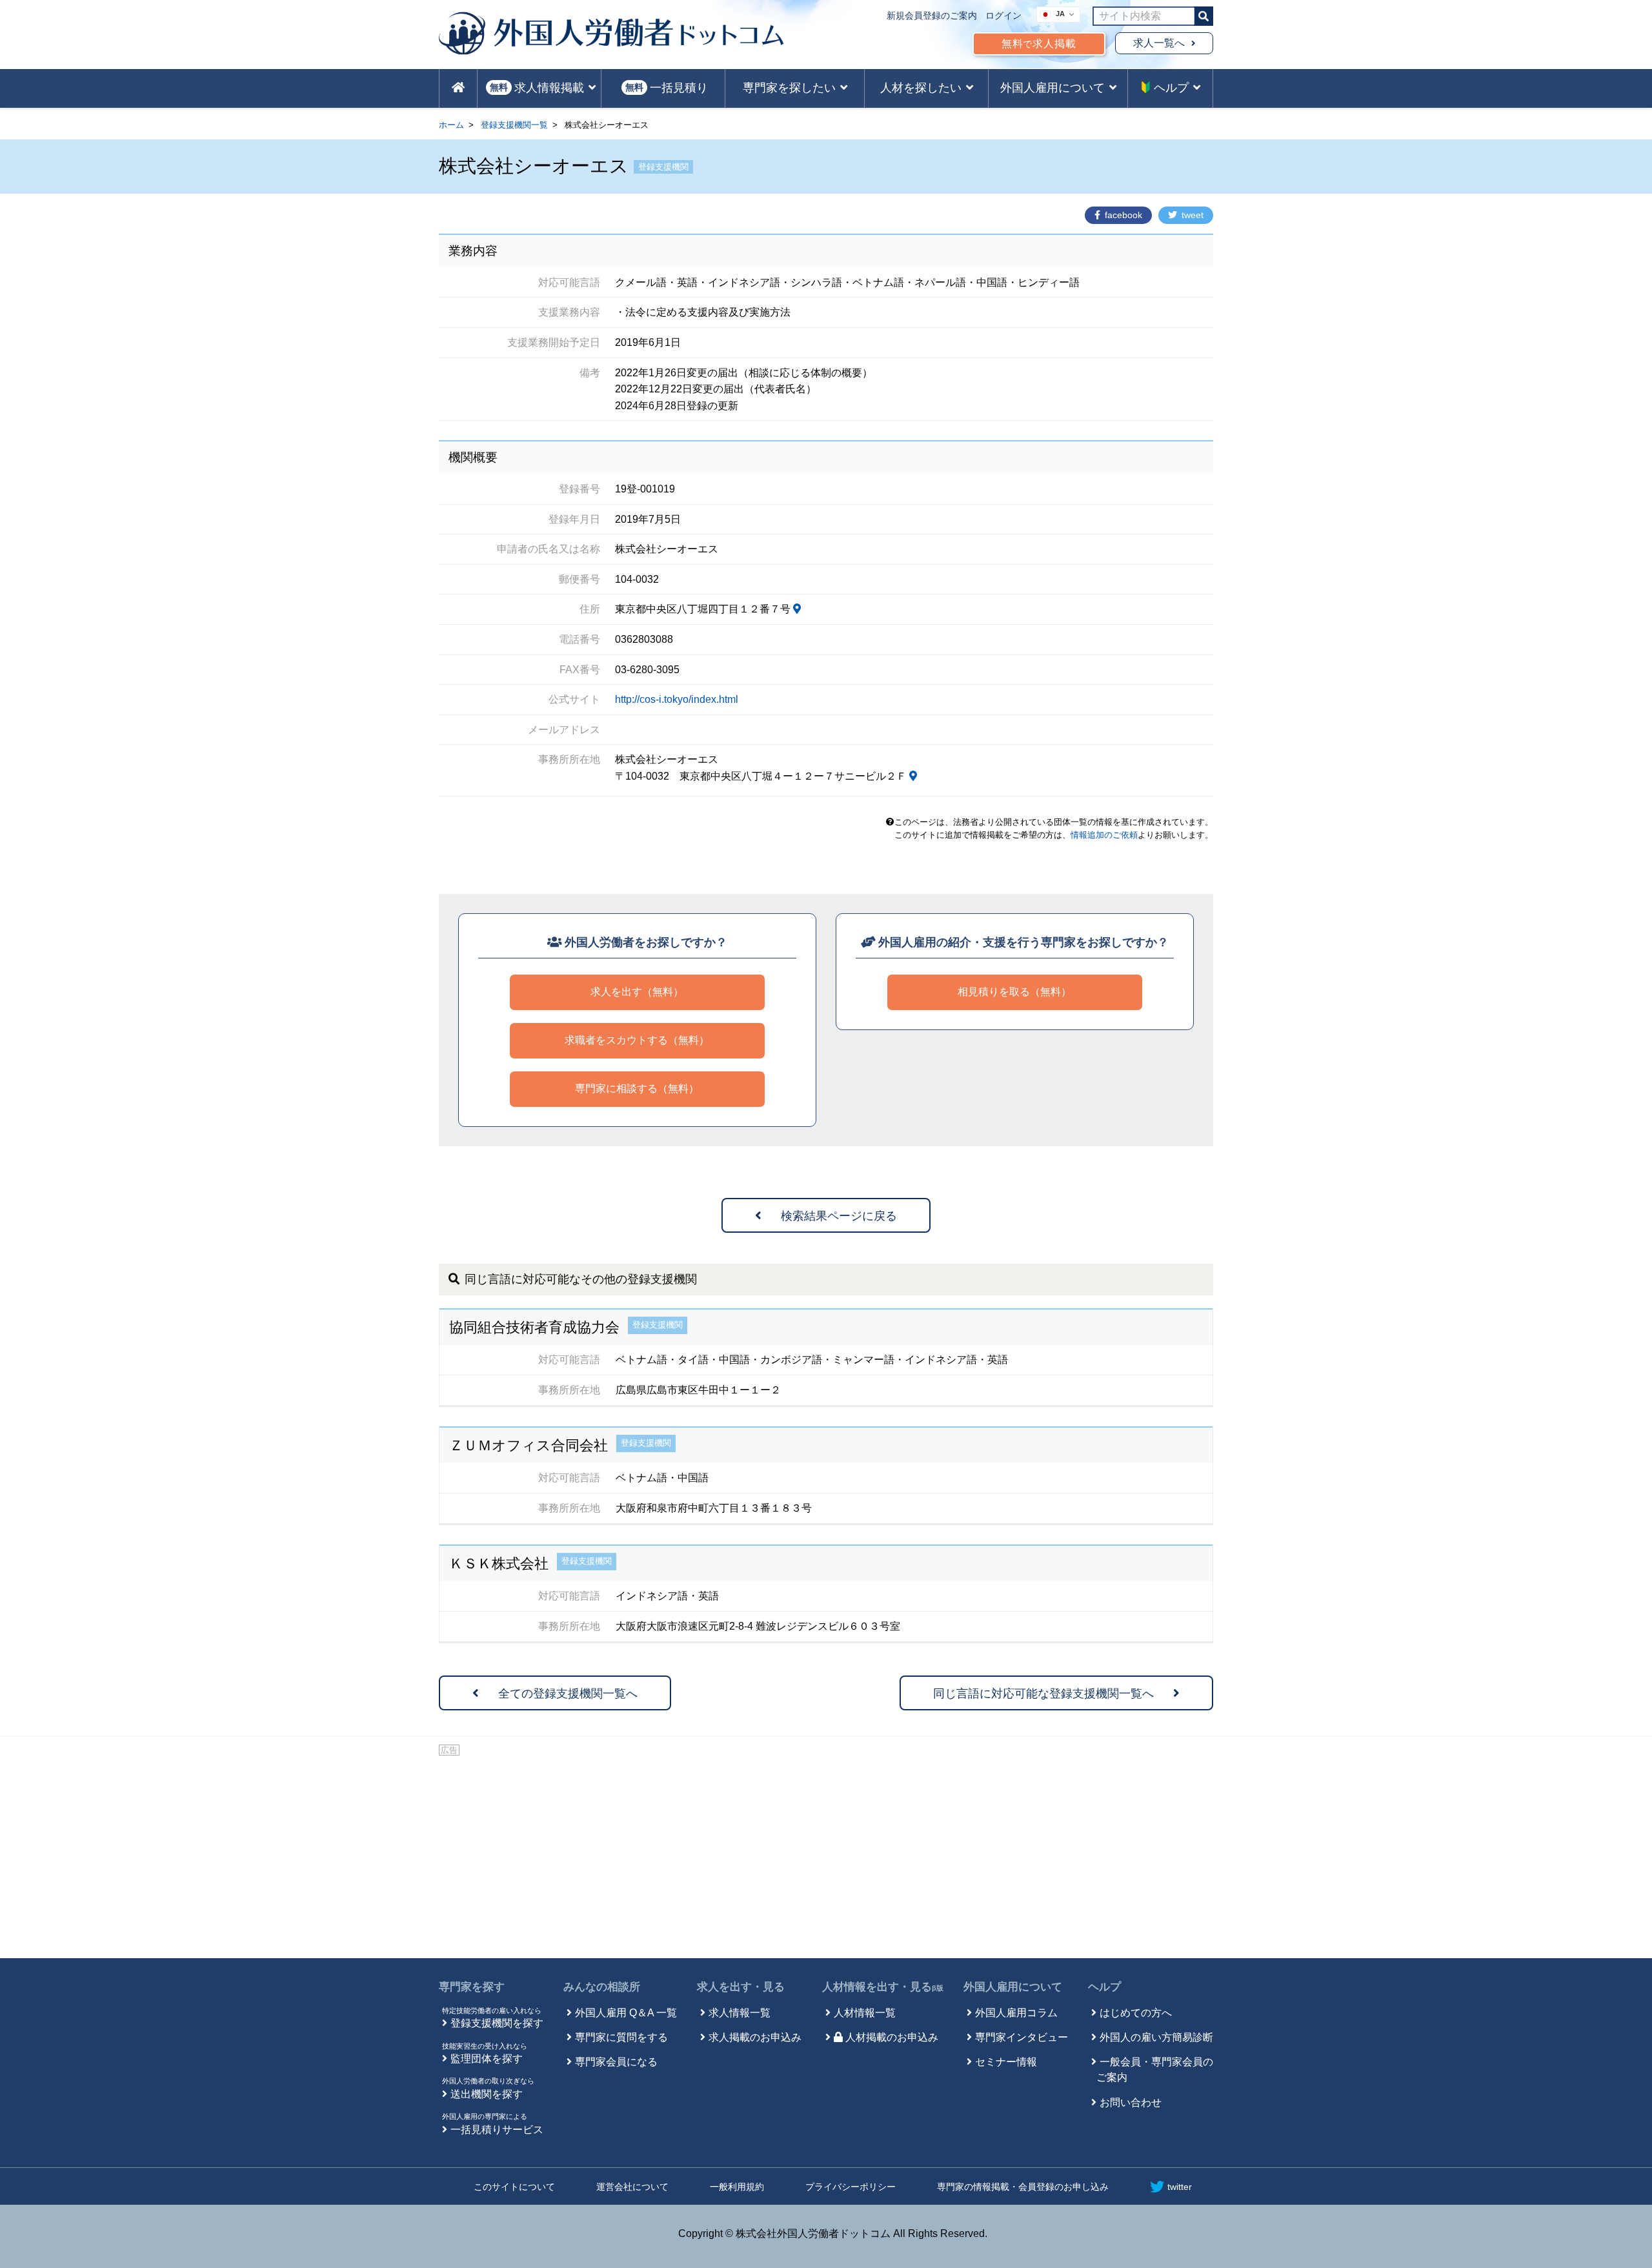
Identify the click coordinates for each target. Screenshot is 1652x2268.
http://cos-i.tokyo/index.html (677, 699)
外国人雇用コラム (1016, 2013)
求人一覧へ (1159, 43)
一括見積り (667, 88)
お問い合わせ (1131, 2102)
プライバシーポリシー (851, 2187)
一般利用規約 (737, 2187)
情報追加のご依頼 (1104, 835)
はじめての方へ (1136, 2013)
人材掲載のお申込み (892, 2037)
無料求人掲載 (1039, 44)
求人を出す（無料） (637, 992)
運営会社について (632, 2187)
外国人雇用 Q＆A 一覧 (626, 2013)
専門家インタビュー (1022, 2037)
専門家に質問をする (621, 2037)
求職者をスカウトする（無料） (637, 1040)
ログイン (1003, 15)
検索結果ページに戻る (839, 1216)
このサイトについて (514, 2187)
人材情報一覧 (865, 2013)
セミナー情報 (1006, 2062)
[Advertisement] (826, 1855)
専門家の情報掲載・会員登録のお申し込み (1023, 2187)
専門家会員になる (616, 2062)
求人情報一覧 (740, 2013)
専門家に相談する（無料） (637, 1088)
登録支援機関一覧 (514, 125)
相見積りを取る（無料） (1014, 992)
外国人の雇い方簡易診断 (1156, 2037)
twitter (1180, 2187)
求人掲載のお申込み (755, 2037)
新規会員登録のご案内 (932, 15)
